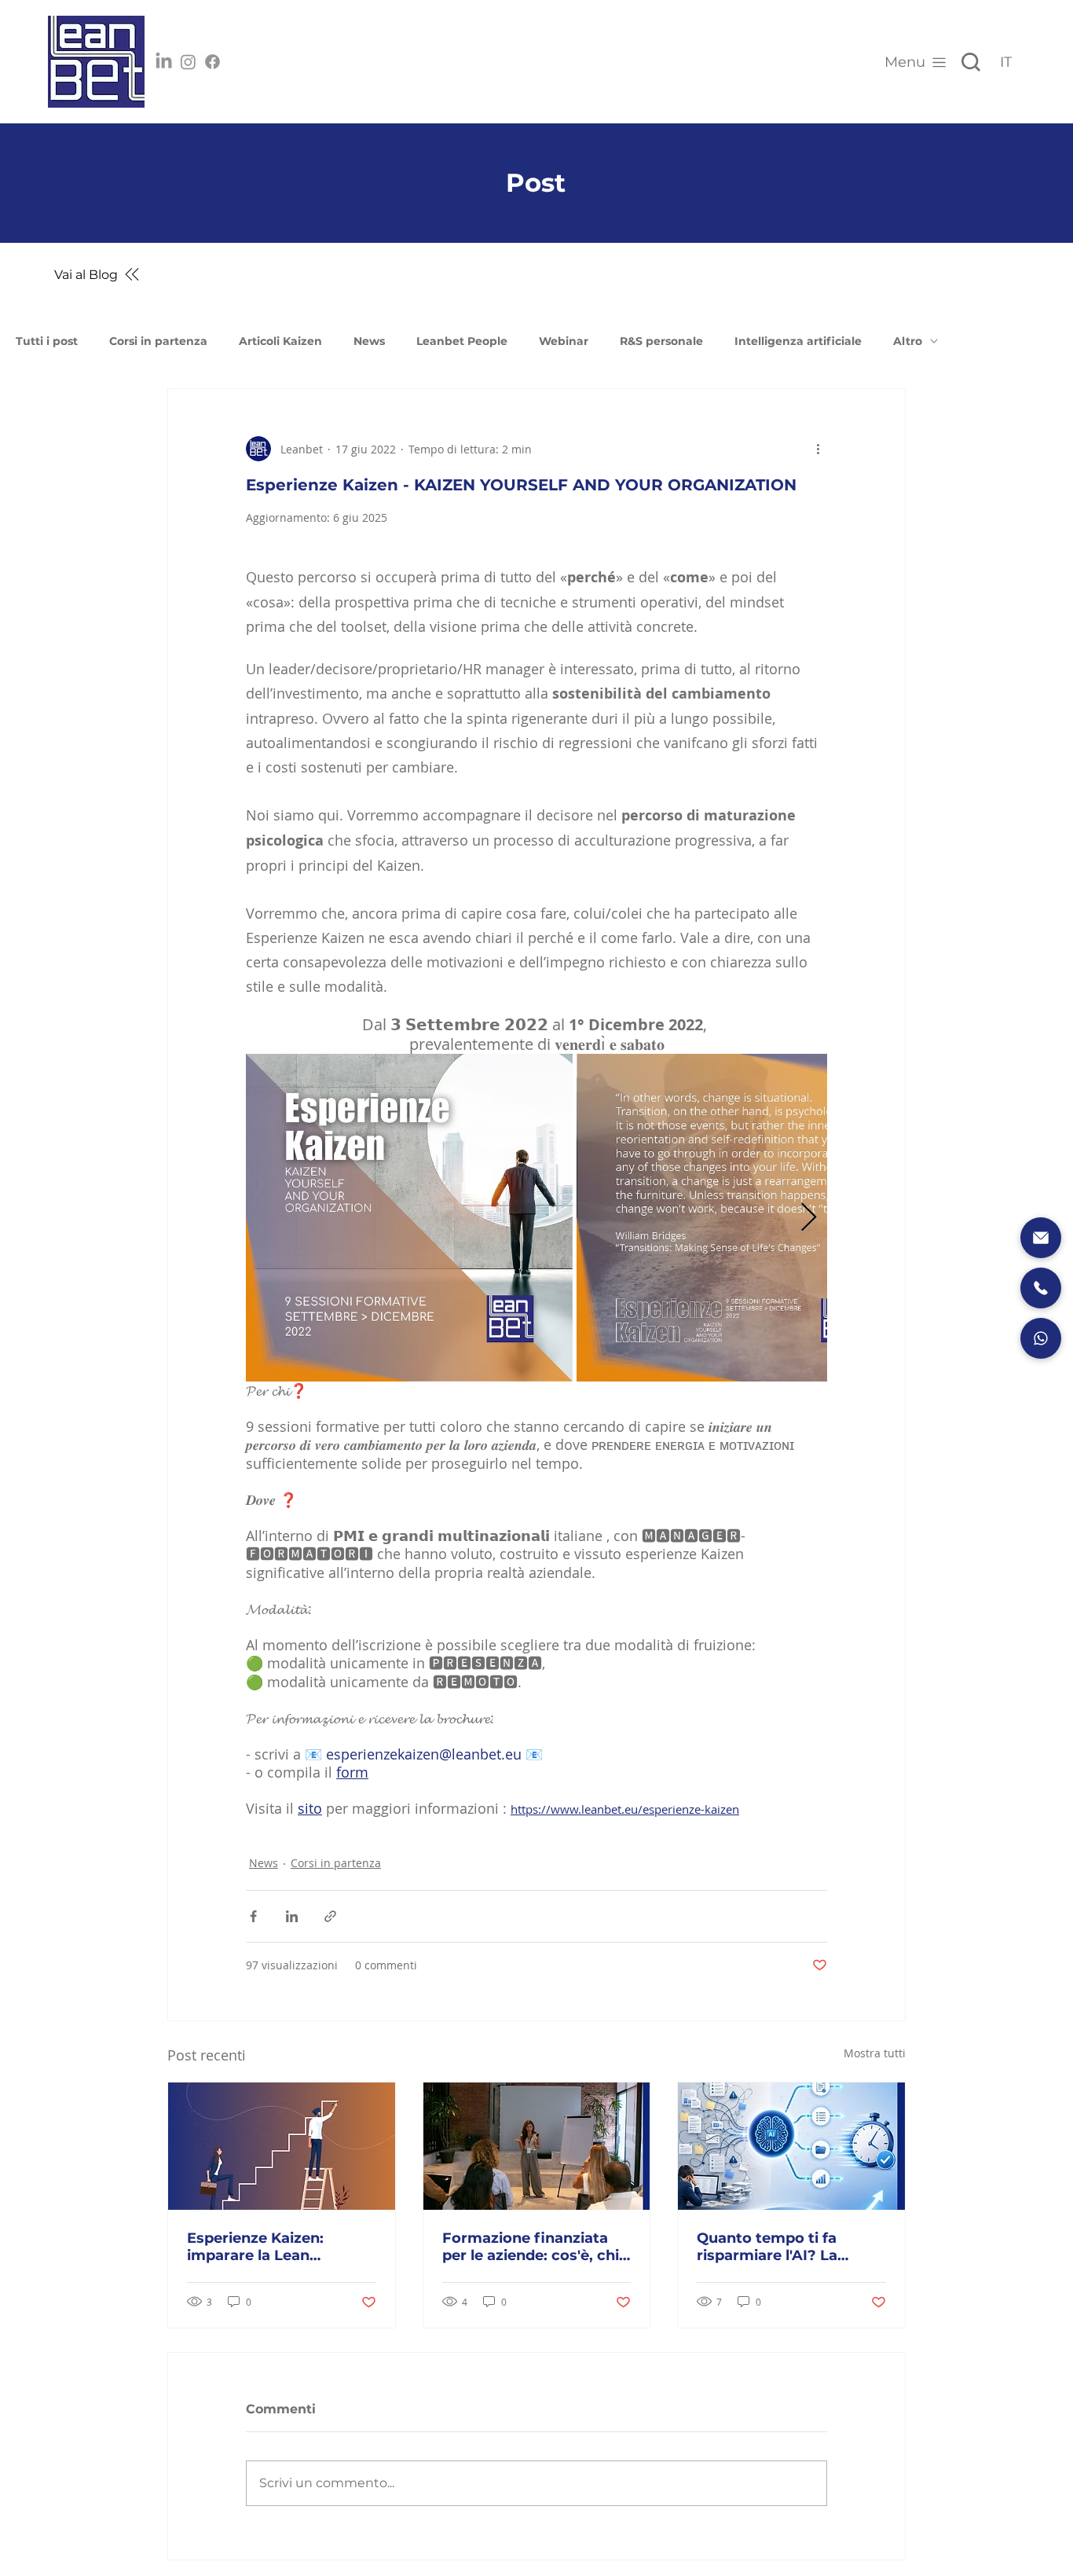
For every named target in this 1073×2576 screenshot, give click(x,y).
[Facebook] (212, 62)
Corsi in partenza (158, 341)
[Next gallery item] (809, 1218)
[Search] (971, 62)
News (369, 341)
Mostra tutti (875, 2053)
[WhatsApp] (1041, 1338)
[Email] (1041, 1238)
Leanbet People (462, 341)
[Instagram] (188, 62)
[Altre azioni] (818, 449)
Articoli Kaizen (280, 341)
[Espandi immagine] (409, 1217)
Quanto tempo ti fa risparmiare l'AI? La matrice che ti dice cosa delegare (784, 2247)
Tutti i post (47, 341)
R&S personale (661, 341)
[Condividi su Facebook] (253, 1916)
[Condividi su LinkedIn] (292, 1916)
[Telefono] (1041, 1288)
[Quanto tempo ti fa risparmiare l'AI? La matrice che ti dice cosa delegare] (791, 2146)
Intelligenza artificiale (798, 341)
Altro (908, 341)
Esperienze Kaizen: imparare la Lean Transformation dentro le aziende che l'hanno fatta (279, 2247)
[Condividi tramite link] (330, 1916)
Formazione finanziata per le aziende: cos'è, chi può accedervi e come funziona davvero (531, 2247)
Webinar (564, 341)
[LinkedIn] (164, 62)
